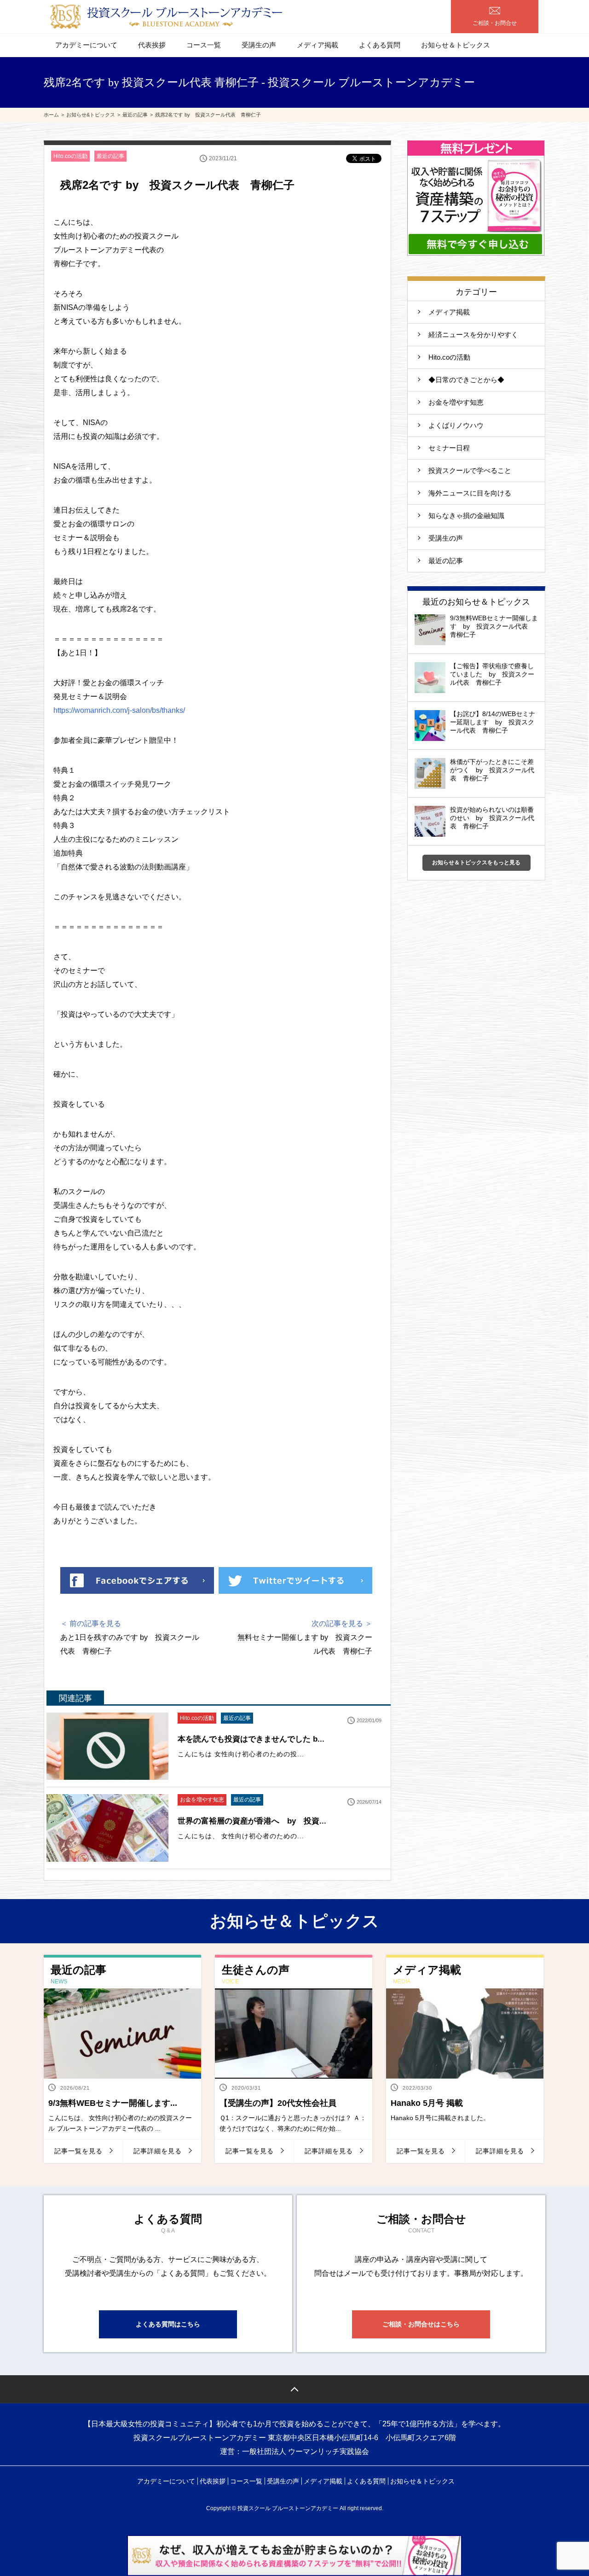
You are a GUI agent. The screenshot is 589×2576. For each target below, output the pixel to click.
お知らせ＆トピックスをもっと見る (476, 863)
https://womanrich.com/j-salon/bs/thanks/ (119, 710)
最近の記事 (110, 156)
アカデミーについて (86, 45)
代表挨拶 (152, 45)
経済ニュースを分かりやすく (473, 335)
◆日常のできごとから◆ (466, 380)
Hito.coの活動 (70, 156)
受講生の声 (259, 45)
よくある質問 (380, 45)
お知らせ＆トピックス (456, 45)
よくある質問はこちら (168, 2324)
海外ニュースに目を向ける (470, 493)
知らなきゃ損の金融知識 (466, 516)
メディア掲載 (318, 45)
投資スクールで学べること (473, 470)
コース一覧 (204, 45)
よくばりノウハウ (456, 425)
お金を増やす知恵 (202, 1800)
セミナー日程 (449, 448)
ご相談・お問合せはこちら (421, 2324)
